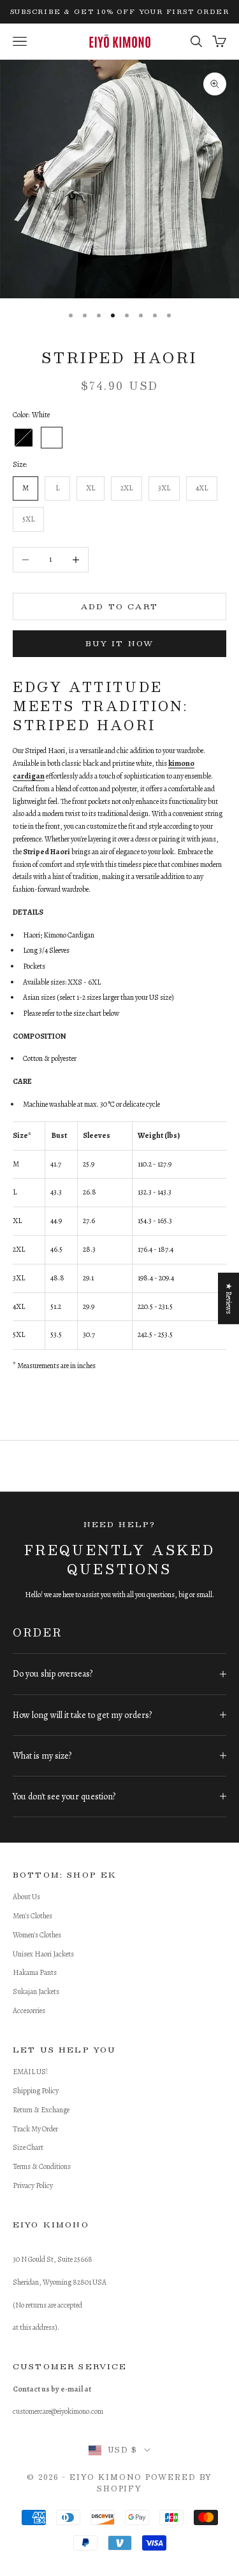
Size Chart (28, 2147)
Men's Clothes (33, 1916)
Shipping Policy (36, 2091)
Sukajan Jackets (36, 1991)
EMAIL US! (30, 2072)
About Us (26, 1897)
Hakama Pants (35, 1972)
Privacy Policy (33, 2185)
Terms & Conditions (42, 2166)
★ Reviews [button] (229, 1298)
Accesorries (29, 2011)
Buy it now (120, 643)
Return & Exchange (41, 2110)
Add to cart (119, 606)
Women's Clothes (37, 1935)
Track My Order (35, 2129)
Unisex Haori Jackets (43, 1954)
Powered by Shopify (155, 2483)
